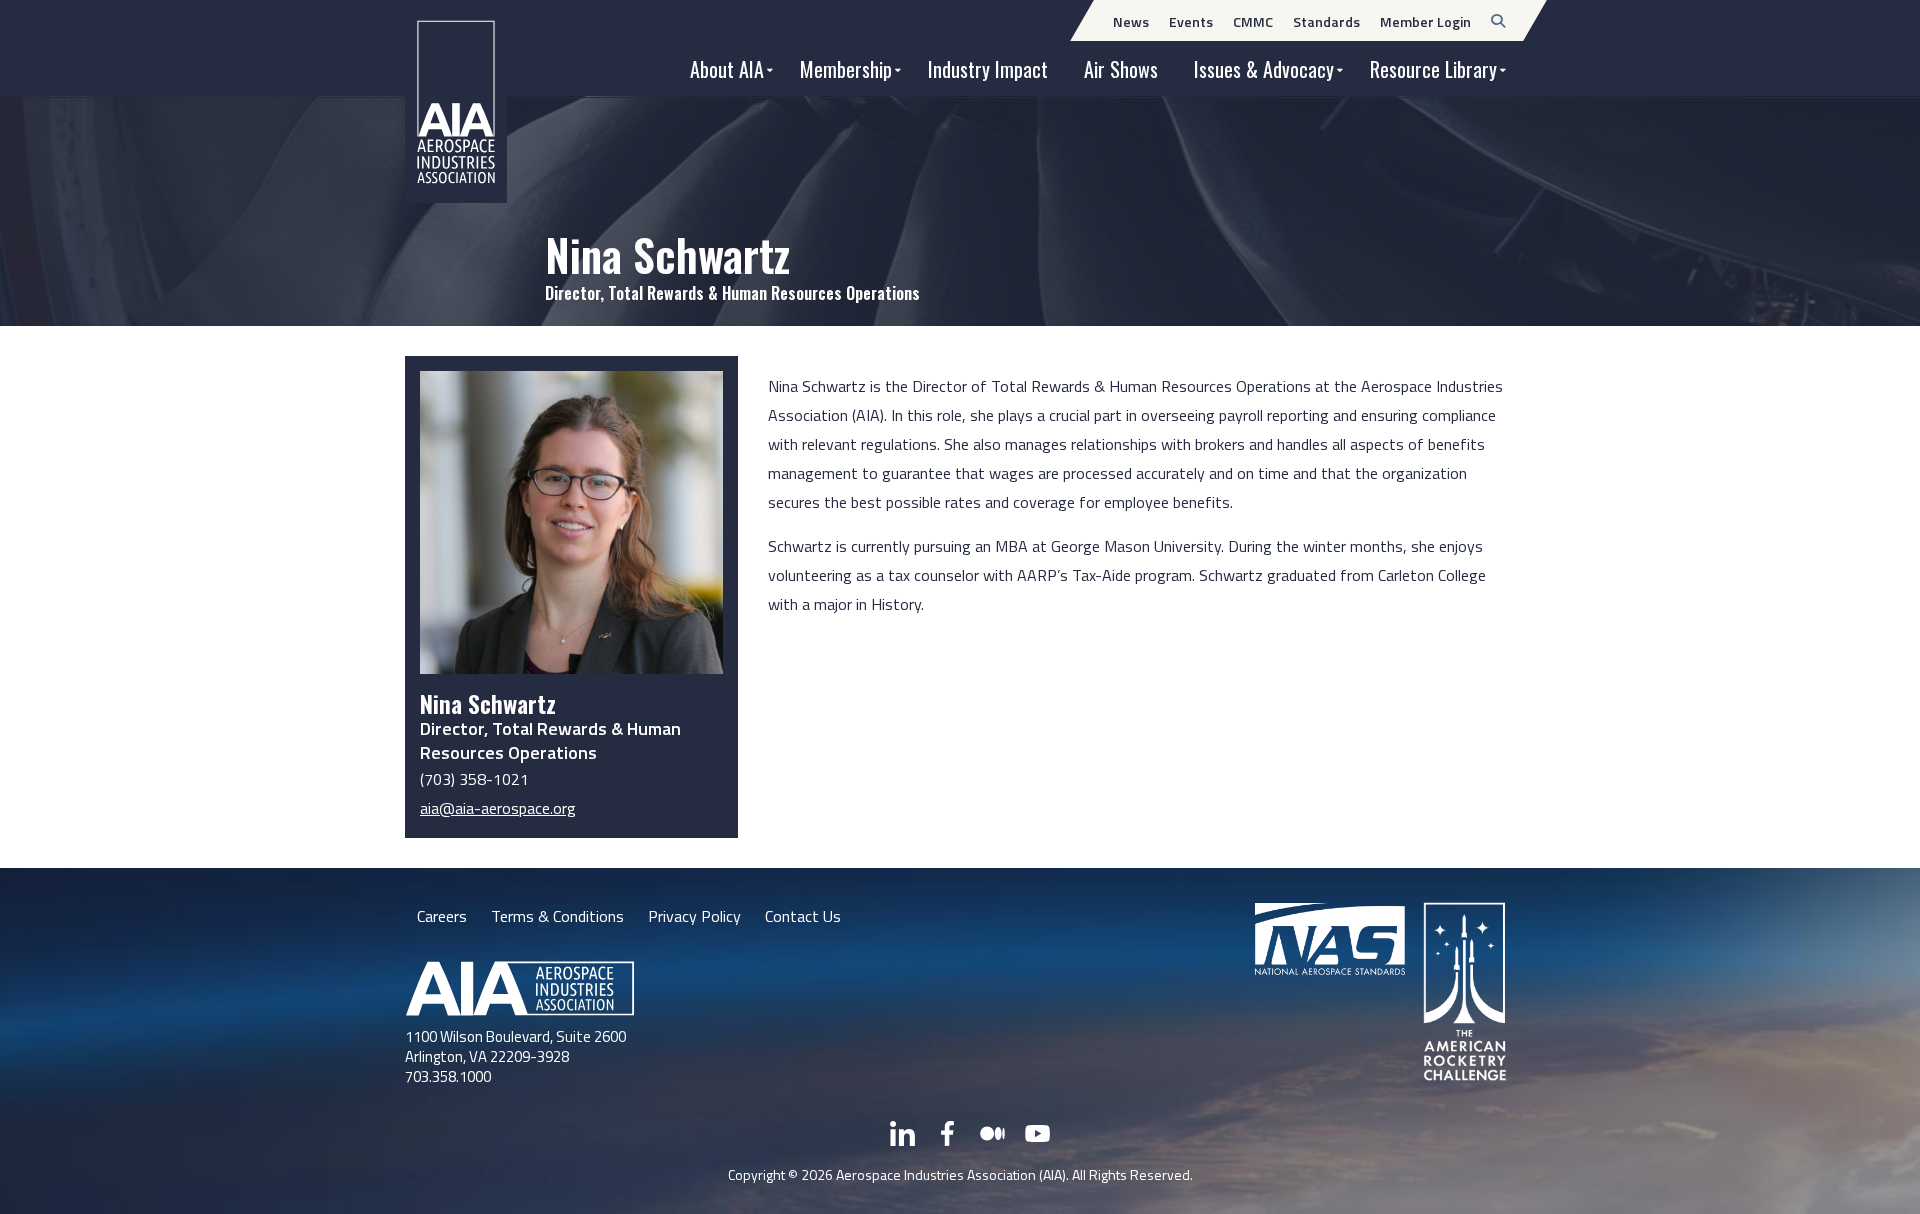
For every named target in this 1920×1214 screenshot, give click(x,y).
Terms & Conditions (557, 916)
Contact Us (803, 916)
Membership (846, 69)
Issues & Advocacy (1264, 69)
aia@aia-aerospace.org (498, 808)
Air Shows (1121, 69)
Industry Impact (988, 69)
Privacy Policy (694, 916)
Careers (442, 916)
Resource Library (1433, 69)
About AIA (727, 69)
